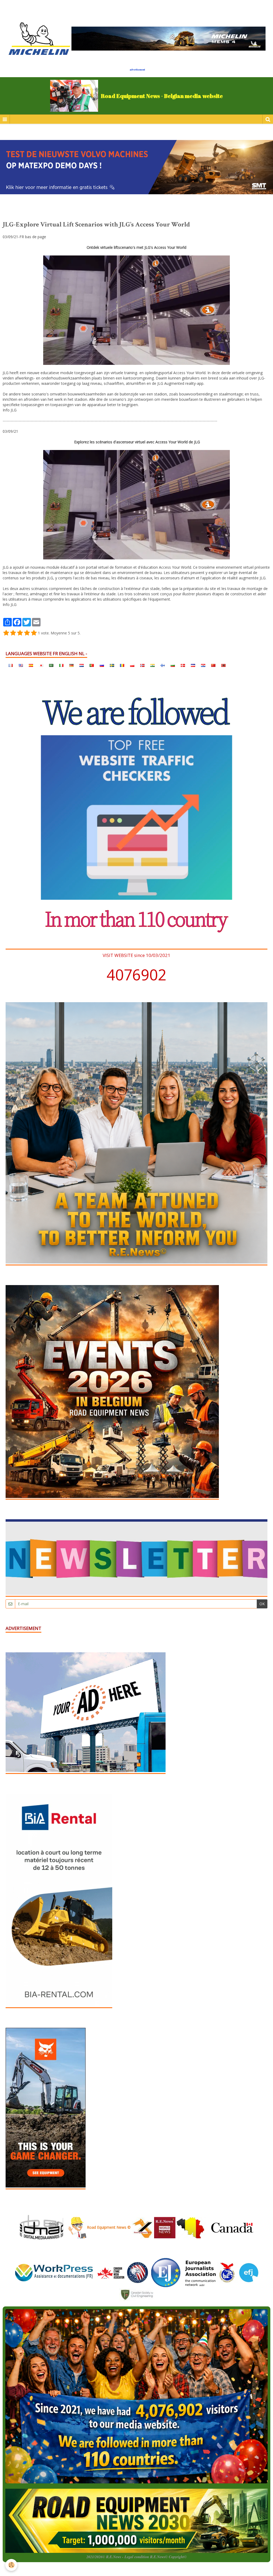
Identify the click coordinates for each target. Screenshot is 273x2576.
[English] (21, 665)
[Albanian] (223, 665)
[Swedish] (112, 665)
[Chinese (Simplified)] (213, 665)
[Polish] (132, 665)
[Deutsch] (71, 665)
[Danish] (183, 665)
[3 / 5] (20, 633)
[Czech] (193, 665)
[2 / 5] (13, 633)
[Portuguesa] (92, 665)
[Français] (11, 665)
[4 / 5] (27, 633)
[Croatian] (203, 665)
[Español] (31, 665)
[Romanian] (122, 665)
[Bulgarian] (173, 665)
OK (262, 1604)
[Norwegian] (142, 665)
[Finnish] (163, 665)
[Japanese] (41, 665)
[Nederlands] (82, 665)
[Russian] (102, 665)
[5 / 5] (34, 633)
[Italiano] (61, 665)
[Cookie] (11, 2565)
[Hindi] (152, 665)
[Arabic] (51, 665)
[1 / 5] (6, 633)
